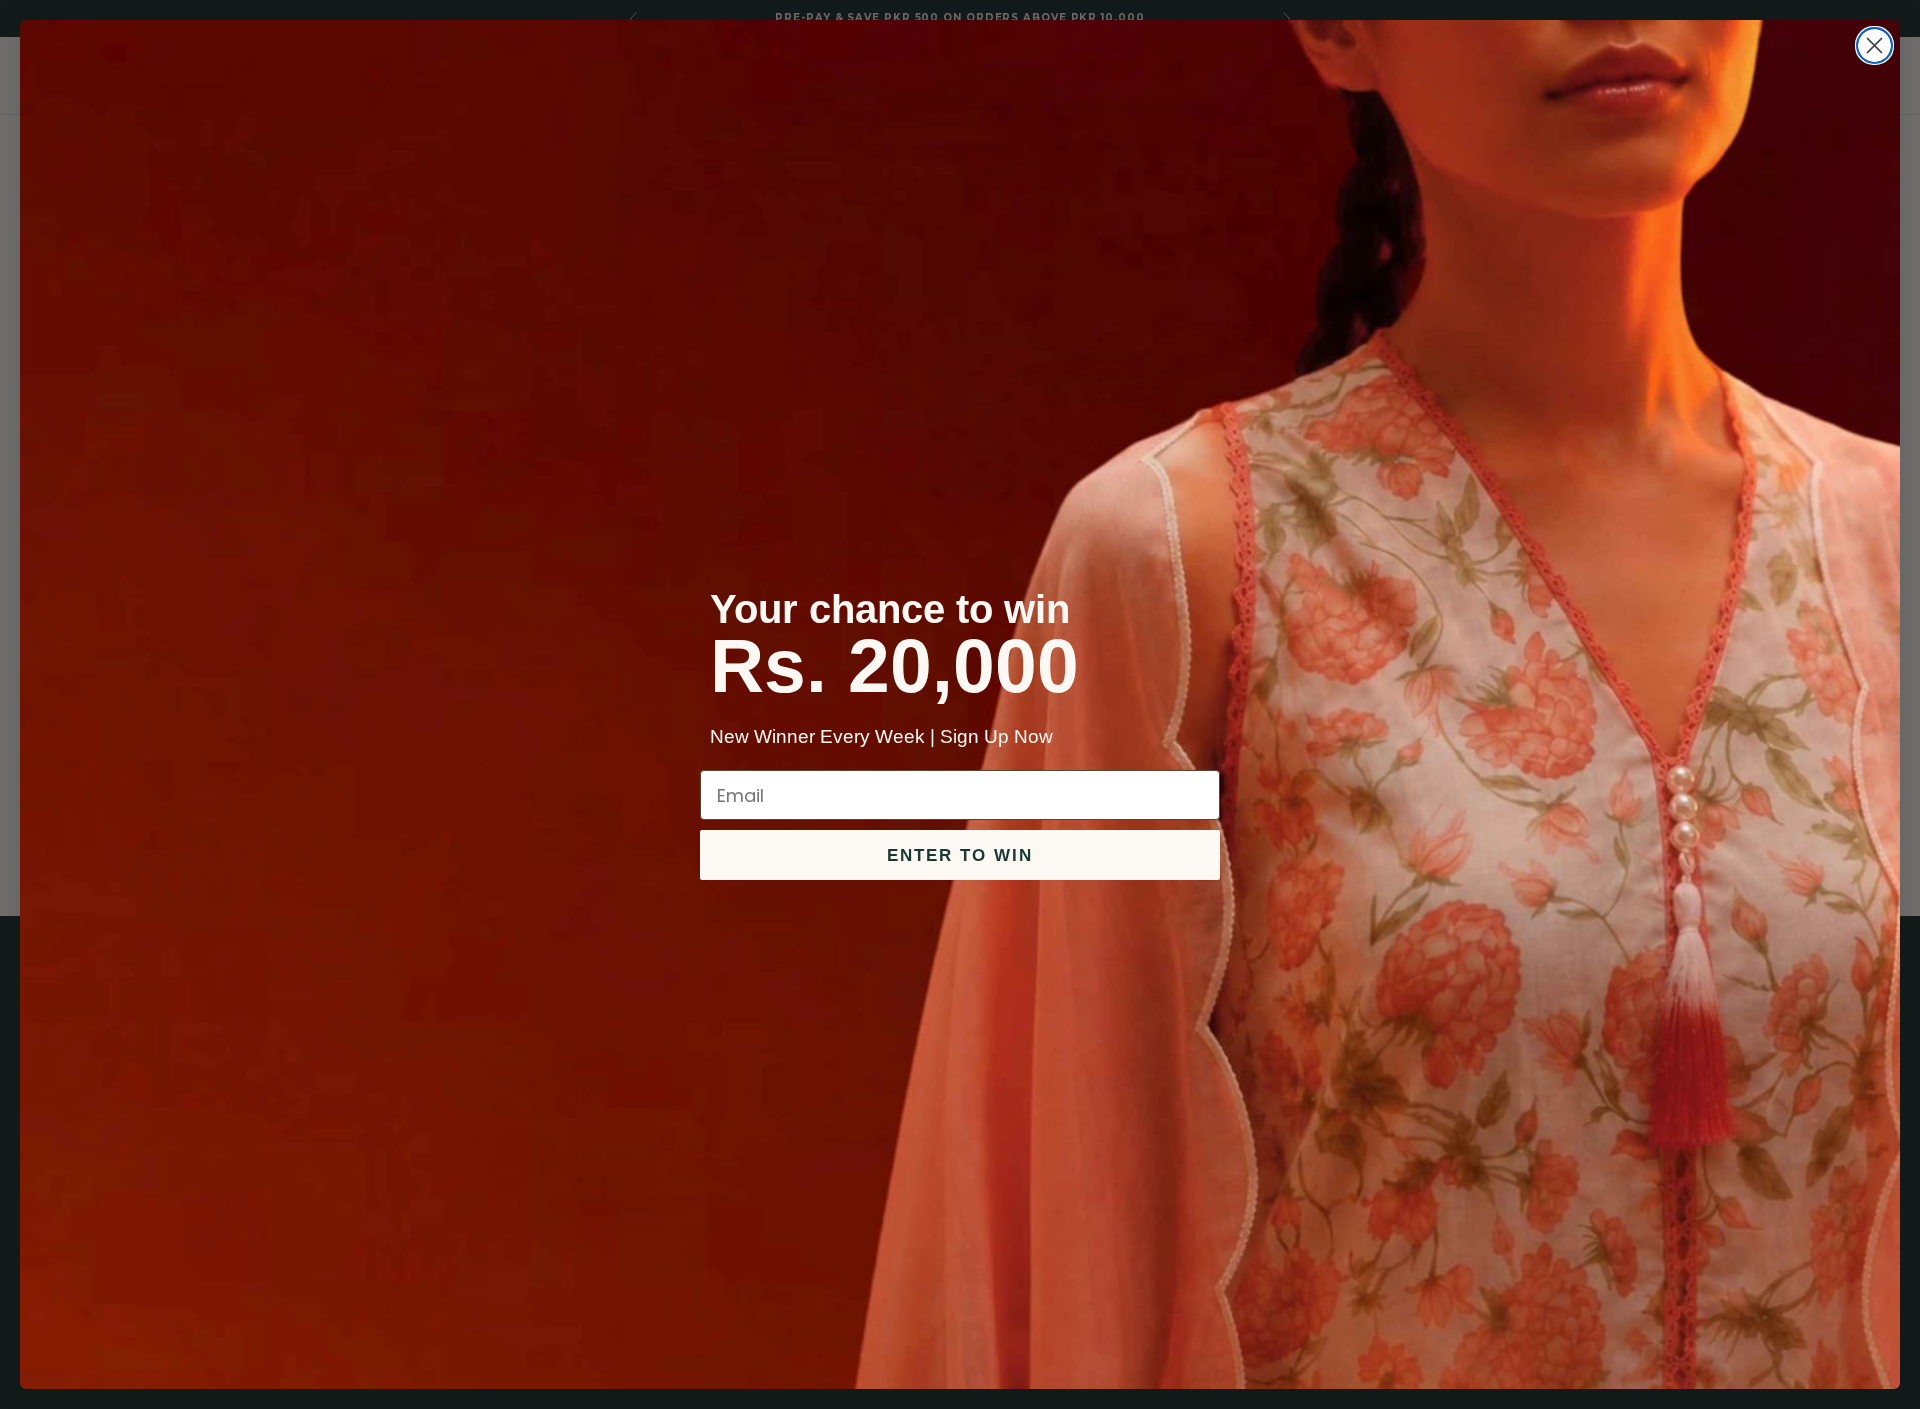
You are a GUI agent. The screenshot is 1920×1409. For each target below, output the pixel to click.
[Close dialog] (1874, 45)
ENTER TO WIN (960, 855)
